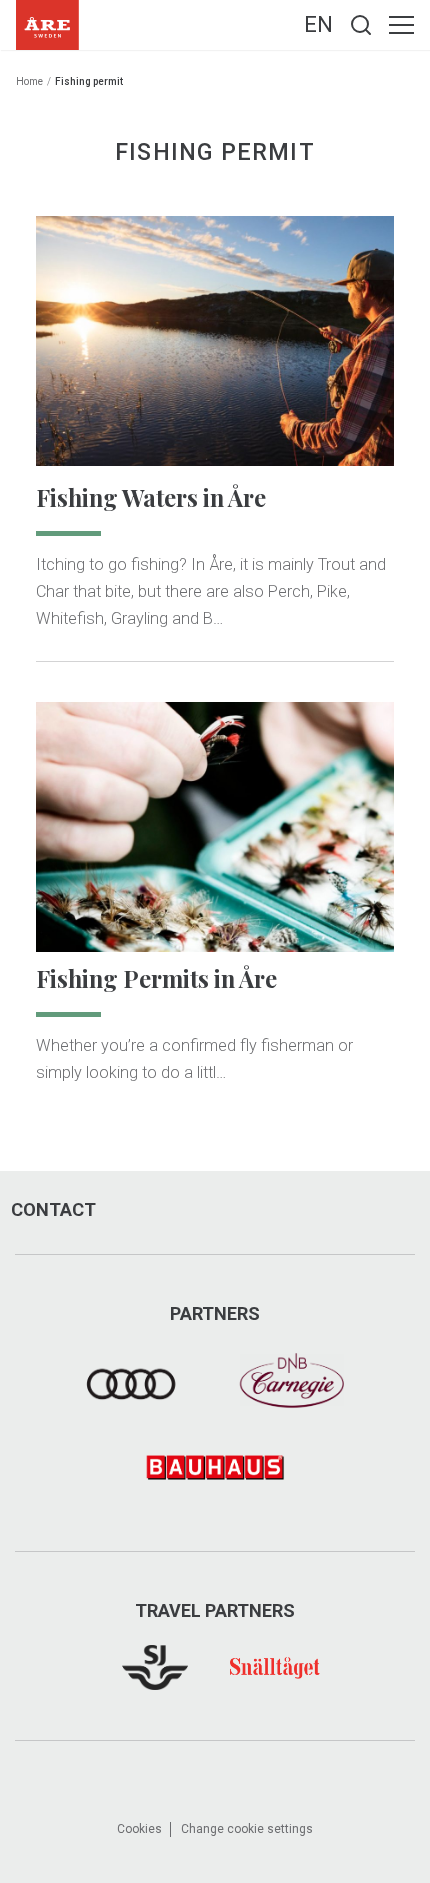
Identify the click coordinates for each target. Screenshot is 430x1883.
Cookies (139, 1829)
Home (29, 81)
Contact (53, 1210)
